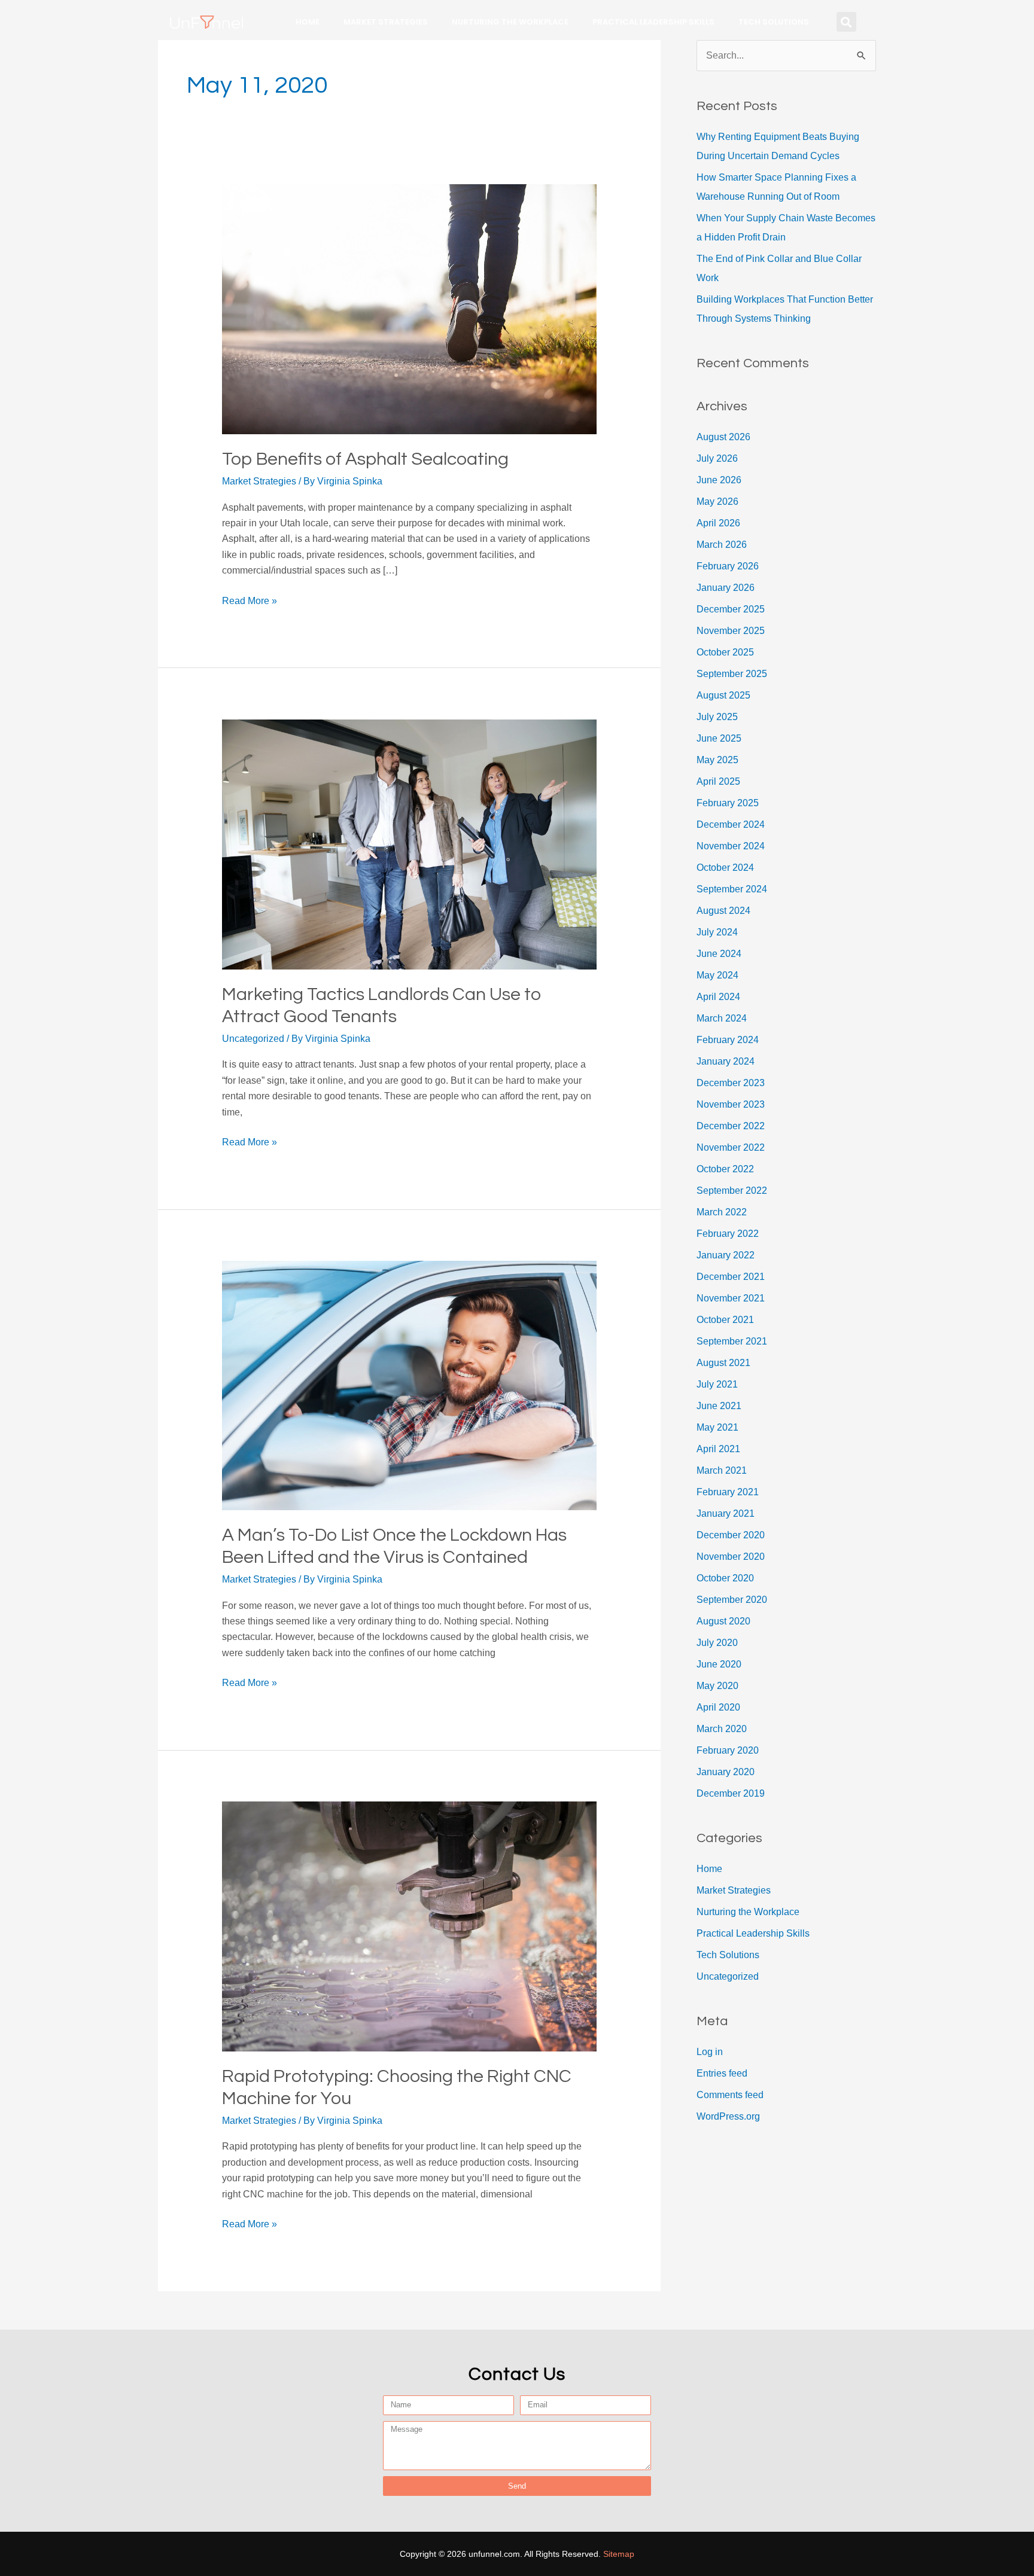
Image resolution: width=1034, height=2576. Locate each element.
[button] (846, 22)
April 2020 (718, 1707)
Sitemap (619, 2554)
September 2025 (732, 674)
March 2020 (722, 1729)
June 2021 (719, 1406)
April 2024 (718, 997)
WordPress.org (728, 2116)
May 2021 (717, 1427)
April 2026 (718, 523)
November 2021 (731, 1298)
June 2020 (719, 1664)
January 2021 (726, 1513)
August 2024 (723, 911)
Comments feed (730, 2095)
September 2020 (732, 1600)
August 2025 (723, 695)
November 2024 (731, 846)
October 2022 (725, 1169)
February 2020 (728, 1750)
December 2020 (731, 1535)
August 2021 (723, 1363)
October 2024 (725, 868)
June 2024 (719, 954)
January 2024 (726, 1061)
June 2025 (719, 738)
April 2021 (718, 1449)
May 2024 (717, 975)
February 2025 (728, 803)
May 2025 (717, 760)
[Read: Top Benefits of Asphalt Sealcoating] (410, 309)
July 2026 (717, 458)
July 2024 (717, 932)
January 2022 (726, 1255)
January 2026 (726, 588)
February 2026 (728, 566)
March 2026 (722, 545)
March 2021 (722, 1470)
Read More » (250, 600)
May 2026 (717, 502)
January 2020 (726, 1772)
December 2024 (731, 824)
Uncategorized (253, 1039)
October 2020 (725, 1578)
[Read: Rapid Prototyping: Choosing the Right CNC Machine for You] (410, 1926)
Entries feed (722, 2073)
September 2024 (732, 889)
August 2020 (723, 1621)
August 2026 (723, 437)
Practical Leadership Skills (653, 22)
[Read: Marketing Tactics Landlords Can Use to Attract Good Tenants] (410, 844)
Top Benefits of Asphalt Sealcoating (365, 459)
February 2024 (728, 1040)
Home (308, 22)
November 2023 (731, 1104)
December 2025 (731, 609)
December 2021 (731, 1277)
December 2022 (731, 1126)
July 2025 (717, 717)
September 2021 (732, 1341)
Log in (710, 2052)
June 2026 (719, 480)
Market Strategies (386, 22)
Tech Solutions (774, 22)
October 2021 (725, 1320)
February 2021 (728, 1492)
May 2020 (717, 1686)
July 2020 (717, 1643)
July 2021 (717, 1384)
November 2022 (731, 1147)
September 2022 (732, 1191)
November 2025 (731, 631)
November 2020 (731, 1557)
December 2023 (731, 1083)
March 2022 (722, 1212)
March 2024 (722, 1018)
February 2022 (728, 1234)
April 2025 (718, 781)
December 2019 (731, 1793)
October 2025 (725, 652)
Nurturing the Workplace (510, 22)
